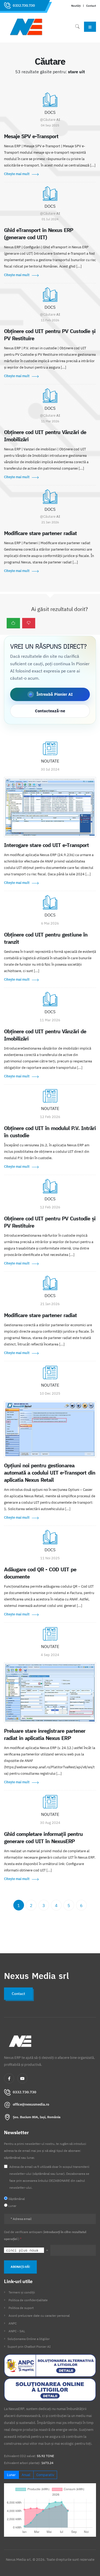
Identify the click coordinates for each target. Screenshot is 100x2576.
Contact (91, 6)
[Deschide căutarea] (77, 27)
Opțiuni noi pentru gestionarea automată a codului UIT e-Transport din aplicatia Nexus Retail (50, 1473)
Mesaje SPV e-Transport (31, 136)
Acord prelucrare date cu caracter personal (39, 2316)
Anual (26, 2475)
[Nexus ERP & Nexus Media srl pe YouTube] (22, 2078)
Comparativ (45, 2475)
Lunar (11, 2475)
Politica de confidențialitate (28, 2300)
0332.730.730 (24, 5)
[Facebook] (9, 2078)
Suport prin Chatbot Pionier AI (29, 2347)
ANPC (13, 2323)
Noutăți (76, 6)
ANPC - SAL (17, 2331)
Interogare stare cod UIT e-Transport (46, 845)
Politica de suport (21, 2308)
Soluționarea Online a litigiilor (29, 2339)
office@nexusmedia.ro (31, 2104)
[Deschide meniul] (90, 27)
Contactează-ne (50, 711)
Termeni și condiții (22, 2292)
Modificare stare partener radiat (40, 533)
